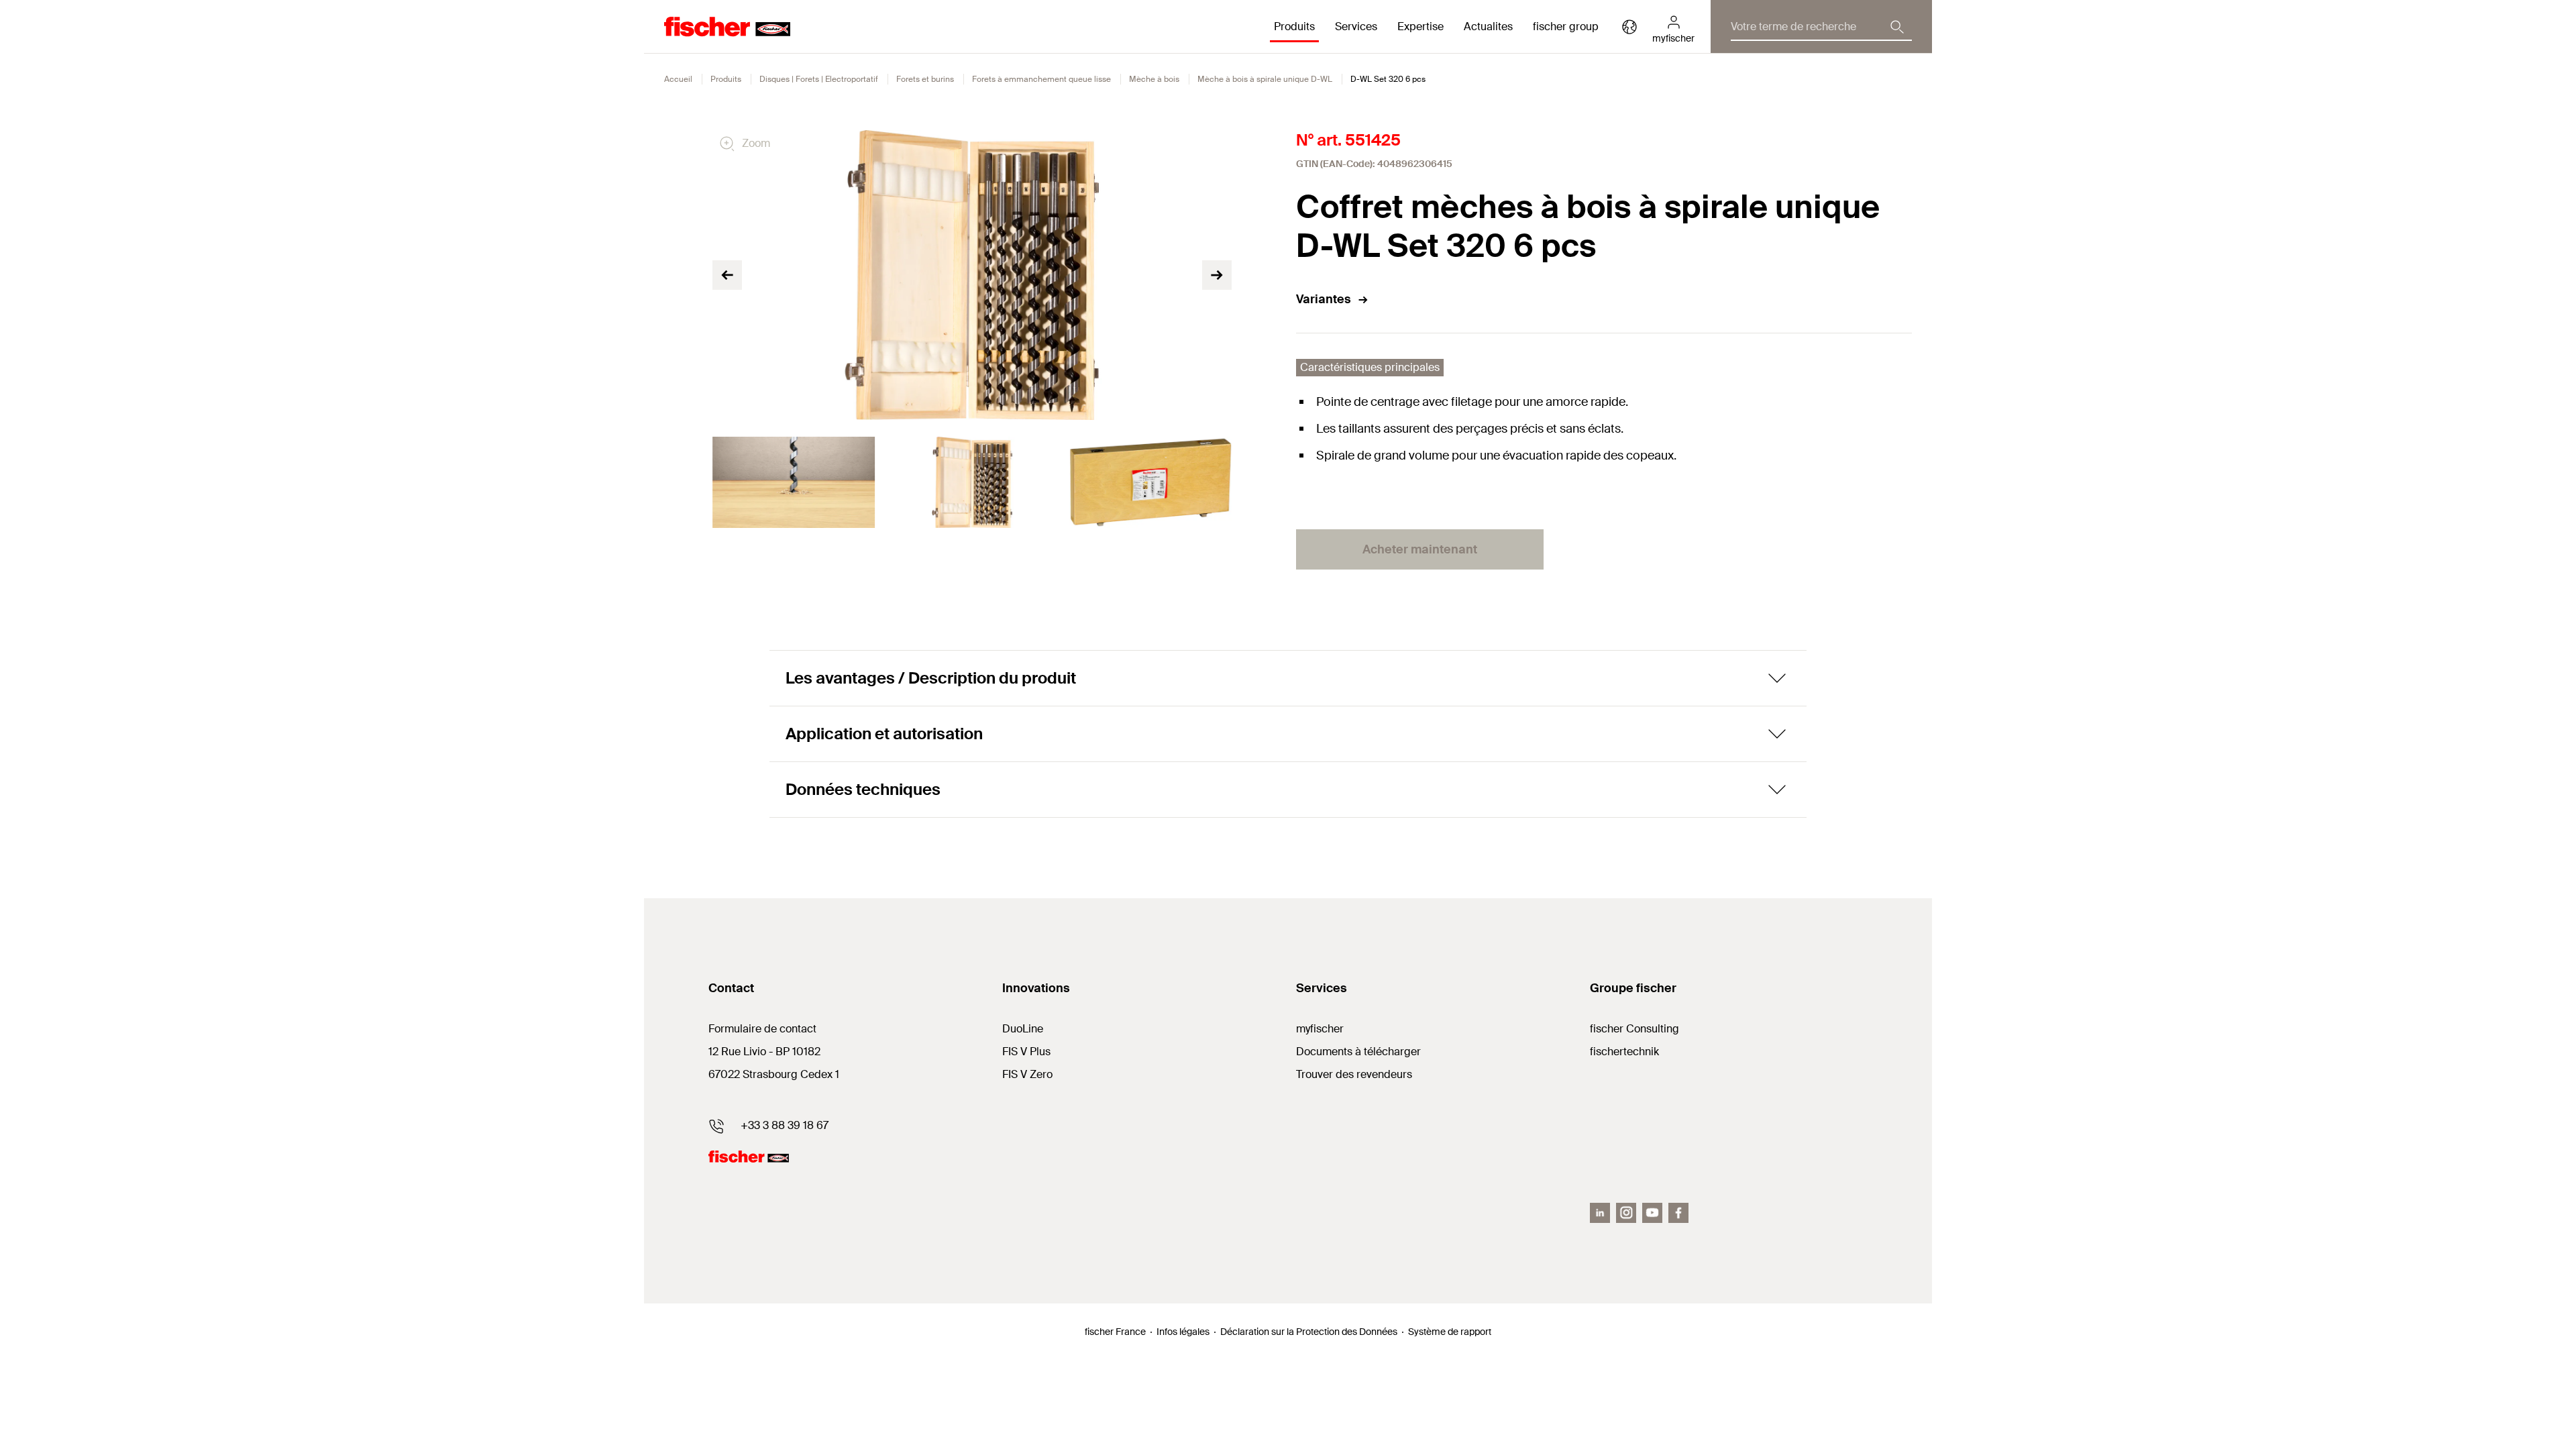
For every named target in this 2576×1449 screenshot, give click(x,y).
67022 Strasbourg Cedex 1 (774, 1074)
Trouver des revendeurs (1354, 1074)
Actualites (1488, 26)
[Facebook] (1678, 1213)
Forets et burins (925, 79)
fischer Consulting (1634, 1029)
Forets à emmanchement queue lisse (1041, 79)
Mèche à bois (1154, 79)
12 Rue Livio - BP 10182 (764, 1052)
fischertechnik (1624, 1052)
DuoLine (1023, 1029)
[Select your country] (1629, 27)
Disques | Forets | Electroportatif (819, 79)
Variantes (1324, 299)
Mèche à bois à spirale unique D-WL (1265, 79)
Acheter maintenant (1420, 549)
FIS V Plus (1026, 1052)
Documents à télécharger (1358, 1052)
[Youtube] (1652, 1213)
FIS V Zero (1027, 1074)
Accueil (678, 79)
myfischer (1320, 1029)
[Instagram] (1626, 1213)
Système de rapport (1450, 1332)
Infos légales (1183, 1332)
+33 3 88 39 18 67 (785, 1125)
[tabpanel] (794, 482)
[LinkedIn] (1600, 1213)
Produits (726, 79)
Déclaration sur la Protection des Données (1309, 1332)
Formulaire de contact (762, 1029)
